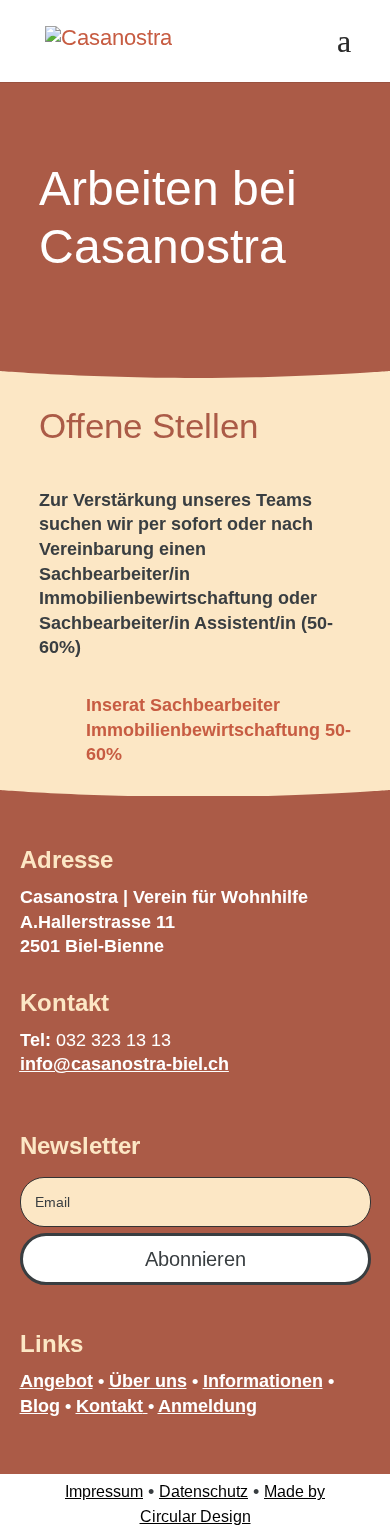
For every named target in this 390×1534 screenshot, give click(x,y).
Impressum (104, 1491)
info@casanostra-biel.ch (124, 1064)
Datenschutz (203, 1491)
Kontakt (109, 1406)
